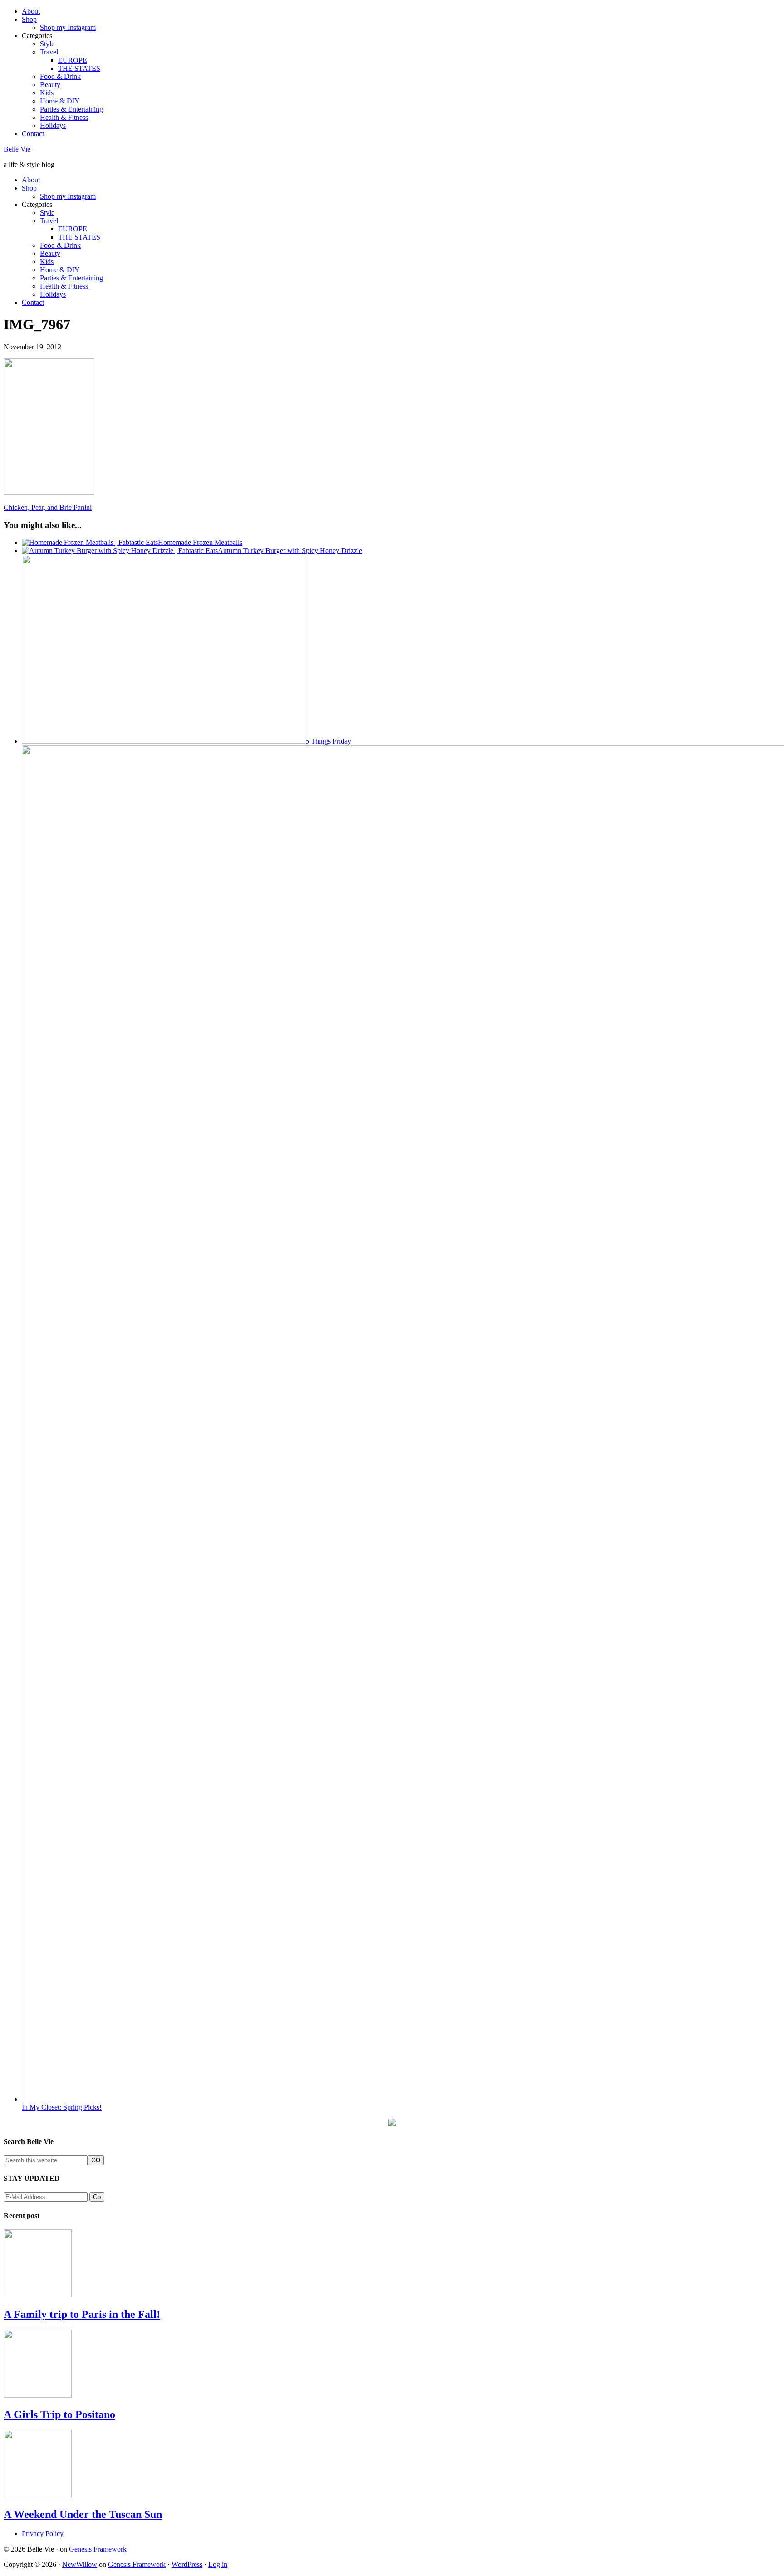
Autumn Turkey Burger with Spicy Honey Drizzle (290, 551)
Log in (218, 2564)
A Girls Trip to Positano (59, 2414)
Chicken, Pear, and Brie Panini (48, 507)
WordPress (187, 2564)
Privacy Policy (43, 2534)
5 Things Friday (328, 741)
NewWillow (80, 2564)
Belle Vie (17, 149)
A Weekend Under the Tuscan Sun (83, 2514)
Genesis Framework (98, 2549)
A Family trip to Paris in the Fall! (82, 2314)
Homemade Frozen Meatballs (200, 542)
